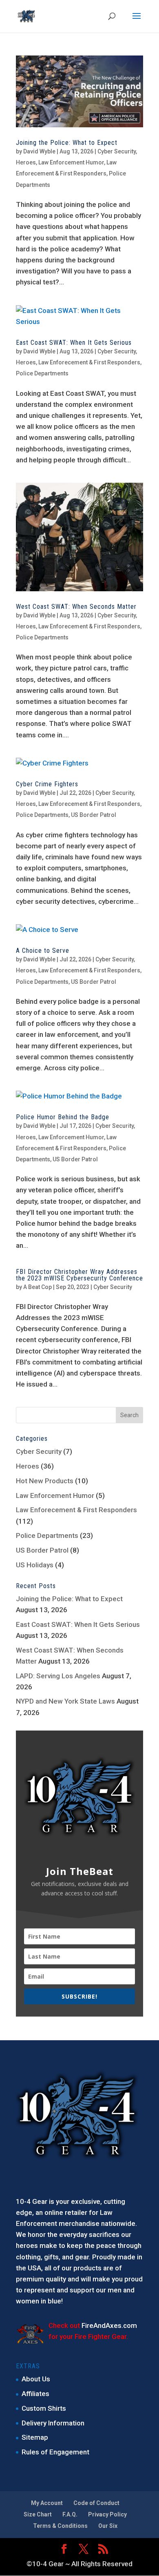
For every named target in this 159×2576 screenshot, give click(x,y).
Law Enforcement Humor (71, 162)
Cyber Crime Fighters (47, 784)
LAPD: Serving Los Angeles (58, 1676)
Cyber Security (117, 151)
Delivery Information (53, 2423)
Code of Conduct (96, 2503)
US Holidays (35, 1565)
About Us (36, 2379)
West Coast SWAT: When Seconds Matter (76, 607)
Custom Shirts (44, 2408)
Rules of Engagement (55, 2452)
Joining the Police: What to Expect (67, 143)
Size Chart (38, 2514)
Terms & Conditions (60, 2526)
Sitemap (35, 2437)
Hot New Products (45, 1481)
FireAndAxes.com (109, 2325)
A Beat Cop (38, 1287)
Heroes (26, 162)
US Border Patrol (94, 815)
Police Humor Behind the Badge (63, 1117)
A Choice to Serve (43, 951)
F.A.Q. (70, 2514)
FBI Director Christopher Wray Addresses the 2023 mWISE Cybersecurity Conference (79, 1275)
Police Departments (42, 373)
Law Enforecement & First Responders (89, 362)
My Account (47, 2503)
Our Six (108, 2526)
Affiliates (35, 2394)
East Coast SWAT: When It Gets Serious (74, 343)
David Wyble (39, 151)
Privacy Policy (107, 2514)
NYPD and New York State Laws (65, 1701)
